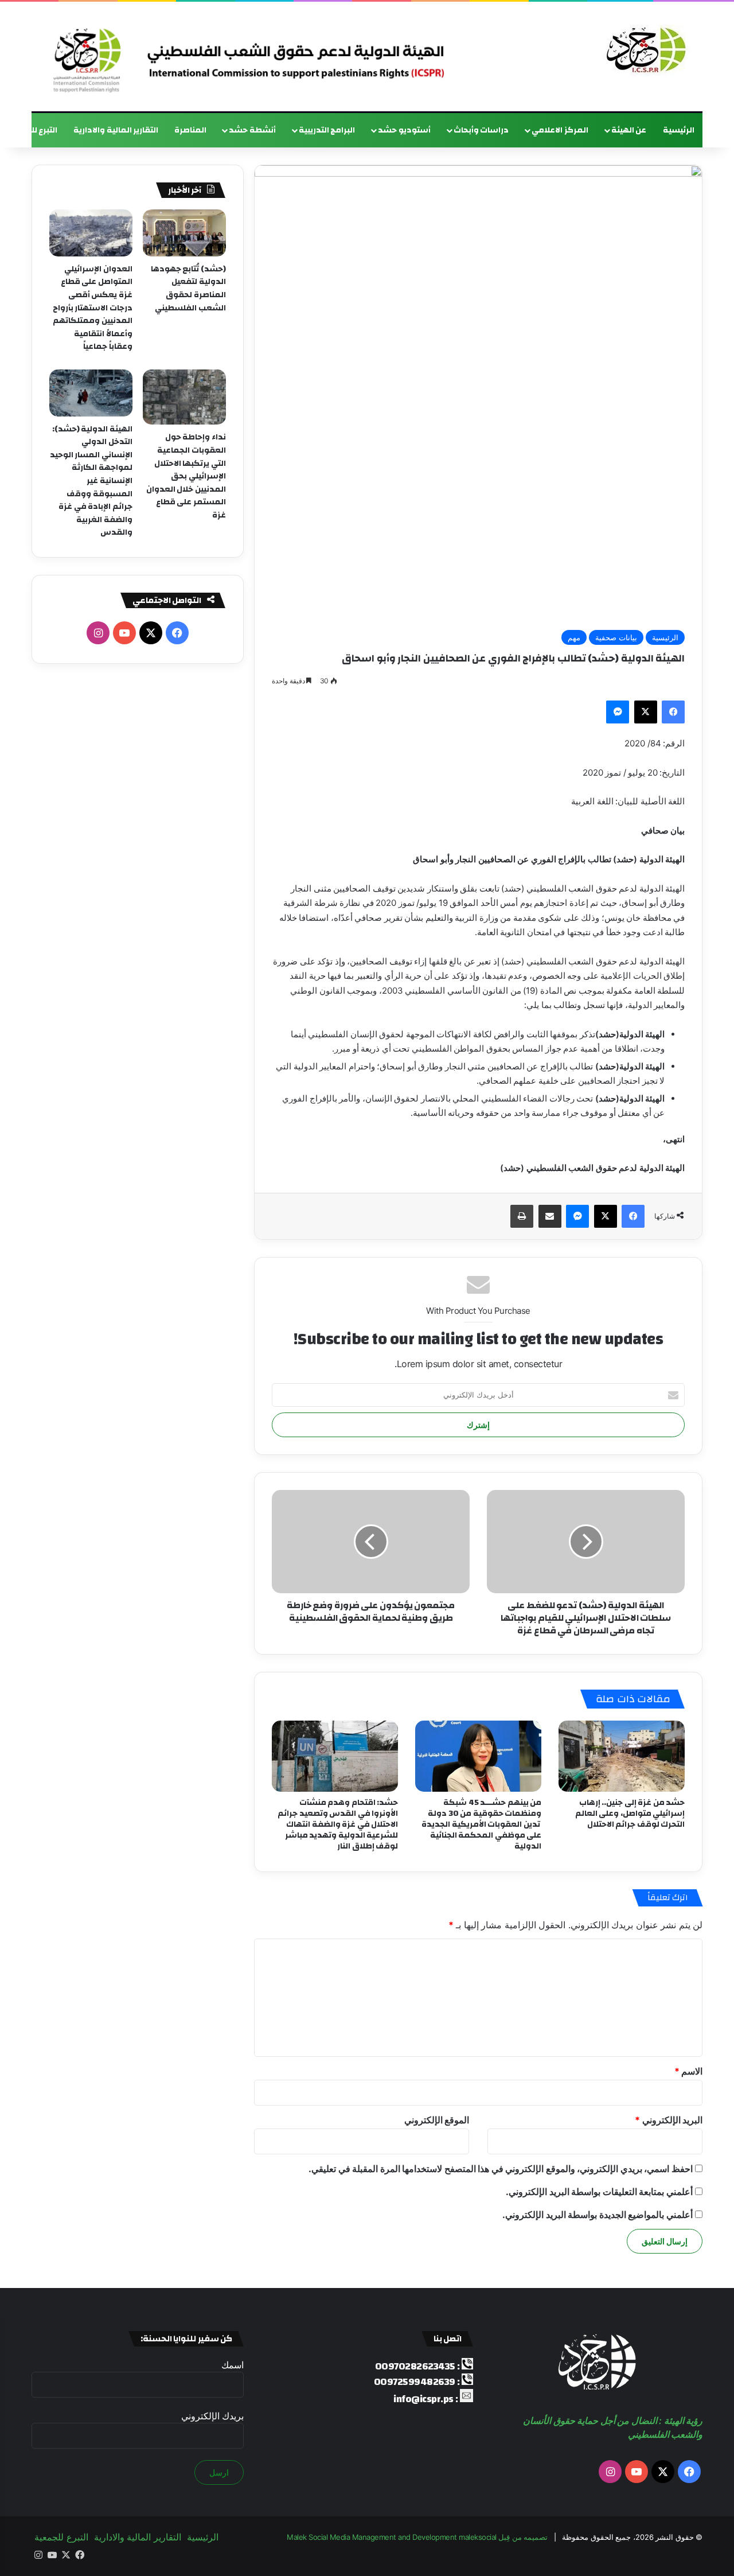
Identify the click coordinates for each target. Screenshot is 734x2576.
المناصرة (190, 130)
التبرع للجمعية (61, 2537)
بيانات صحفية (616, 637)
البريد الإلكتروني (669, 2120)
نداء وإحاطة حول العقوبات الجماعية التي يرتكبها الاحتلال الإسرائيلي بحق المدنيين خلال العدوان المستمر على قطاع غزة (186, 476)
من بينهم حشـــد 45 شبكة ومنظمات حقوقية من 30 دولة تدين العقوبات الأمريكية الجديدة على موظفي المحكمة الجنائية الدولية (481, 1824)
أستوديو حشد (404, 130)
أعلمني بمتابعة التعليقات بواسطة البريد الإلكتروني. (599, 2192)
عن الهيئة (629, 130)
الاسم (689, 2071)
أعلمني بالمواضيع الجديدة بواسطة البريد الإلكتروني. (598, 2215)
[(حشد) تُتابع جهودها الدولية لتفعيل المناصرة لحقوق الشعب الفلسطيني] (184, 233)
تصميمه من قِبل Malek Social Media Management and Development (417, 2537)
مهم (574, 637)
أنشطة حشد (252, 130)
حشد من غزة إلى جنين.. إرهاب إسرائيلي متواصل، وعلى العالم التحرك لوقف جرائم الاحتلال (630, 1814)
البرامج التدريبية (327, 130)
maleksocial (478, 2537)
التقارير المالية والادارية (116, 130)
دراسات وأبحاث (481, 130)
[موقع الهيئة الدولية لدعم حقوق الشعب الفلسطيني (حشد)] (643, 50)
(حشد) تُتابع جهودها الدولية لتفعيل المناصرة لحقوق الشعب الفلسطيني (188, 289)
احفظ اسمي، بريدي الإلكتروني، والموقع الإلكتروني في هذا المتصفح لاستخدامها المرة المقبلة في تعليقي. (501, 2169)
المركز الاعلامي (560, 130)
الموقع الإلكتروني (437, 2120)
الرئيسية (679, 130)
